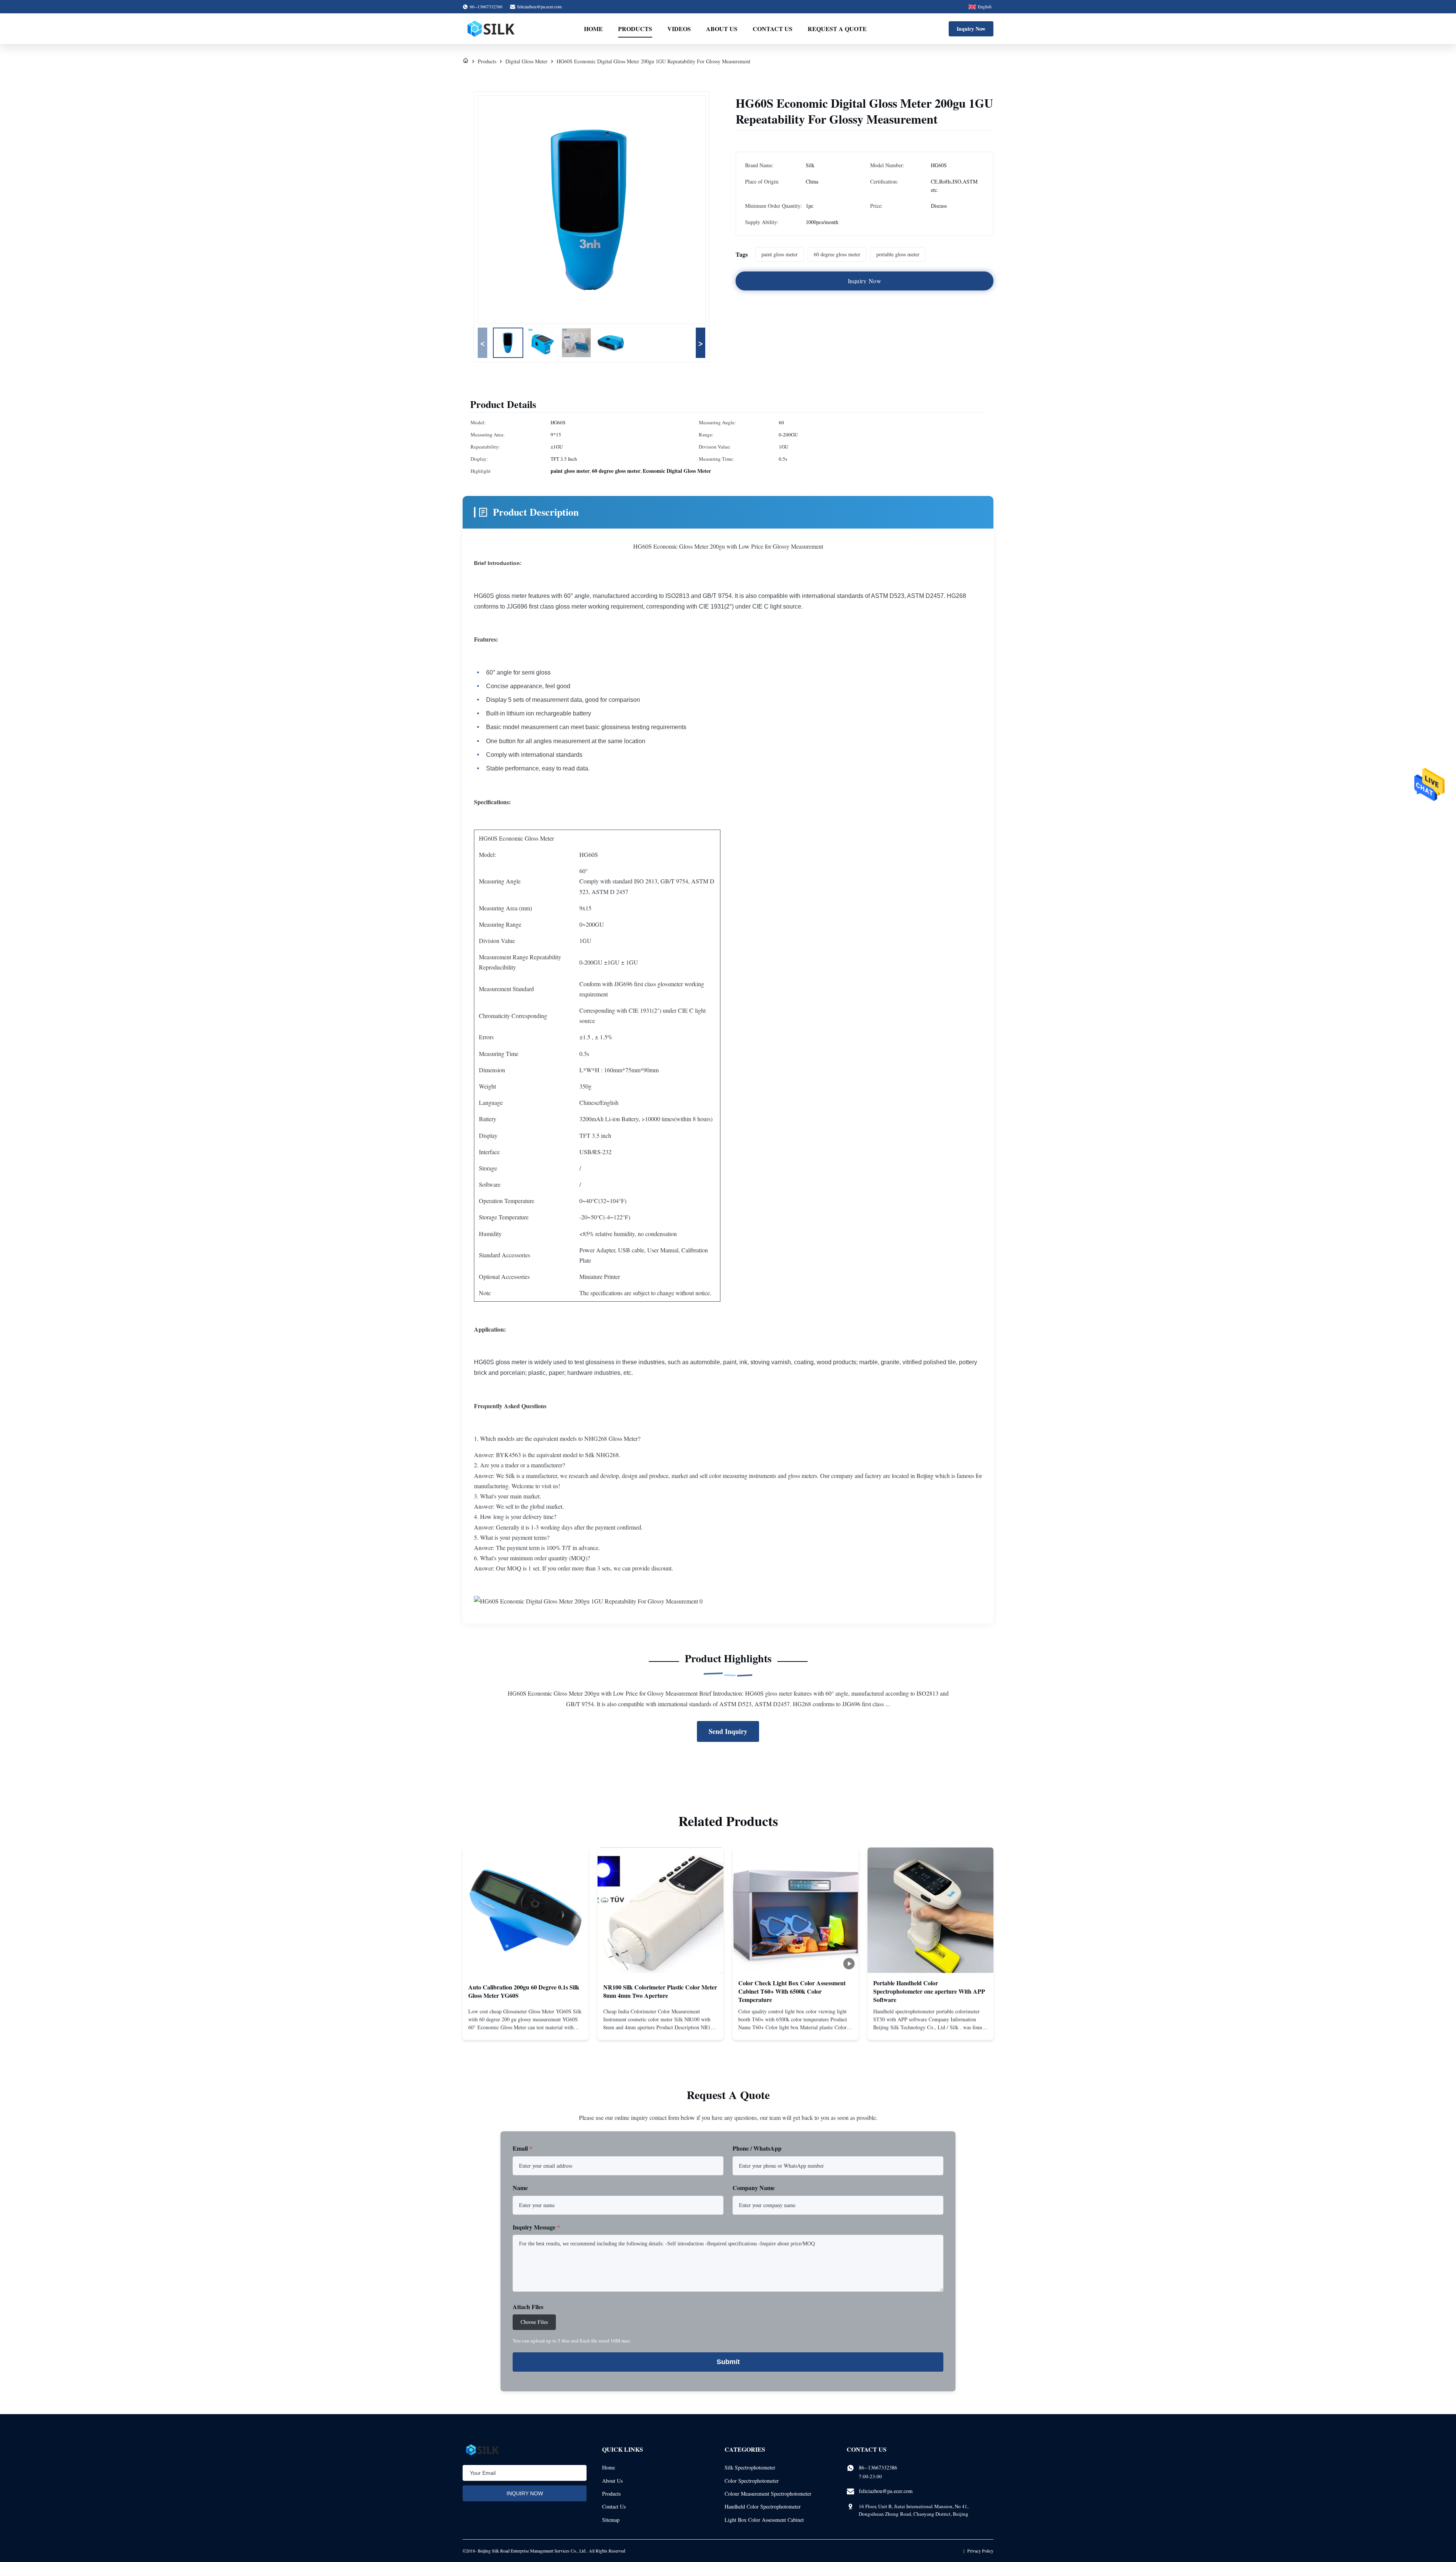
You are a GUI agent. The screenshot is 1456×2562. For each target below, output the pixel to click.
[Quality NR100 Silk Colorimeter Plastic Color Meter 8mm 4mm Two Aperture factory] (661, 1910)
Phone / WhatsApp (757, 2148)
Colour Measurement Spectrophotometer (768, 2494)
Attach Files (528, 2307)
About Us (722, 29)
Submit (728, 2362)
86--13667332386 (878, 2467)
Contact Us (773, 29)
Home (593, 29)
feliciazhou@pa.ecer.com (539, 6)
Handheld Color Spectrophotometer (763, 2506)
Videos (679, 29)
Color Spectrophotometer (752, 2481)
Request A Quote (837, 29)
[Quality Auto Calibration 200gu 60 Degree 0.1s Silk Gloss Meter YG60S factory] (526, 1910)
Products (635, 29)
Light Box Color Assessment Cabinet (764, 2520)
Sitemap (611, 2520)
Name (520, 2188)
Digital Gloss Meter (526, 61)
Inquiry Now (971, 29)
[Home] (466, 61)
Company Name (754, 2188)
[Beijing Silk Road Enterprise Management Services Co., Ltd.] (492, 29)
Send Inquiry (728, 1731)
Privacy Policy (980, 2551)
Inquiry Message (536, 2227)
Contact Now (526, 2028)
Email (522, 2148)
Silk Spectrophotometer (750, 2467)
